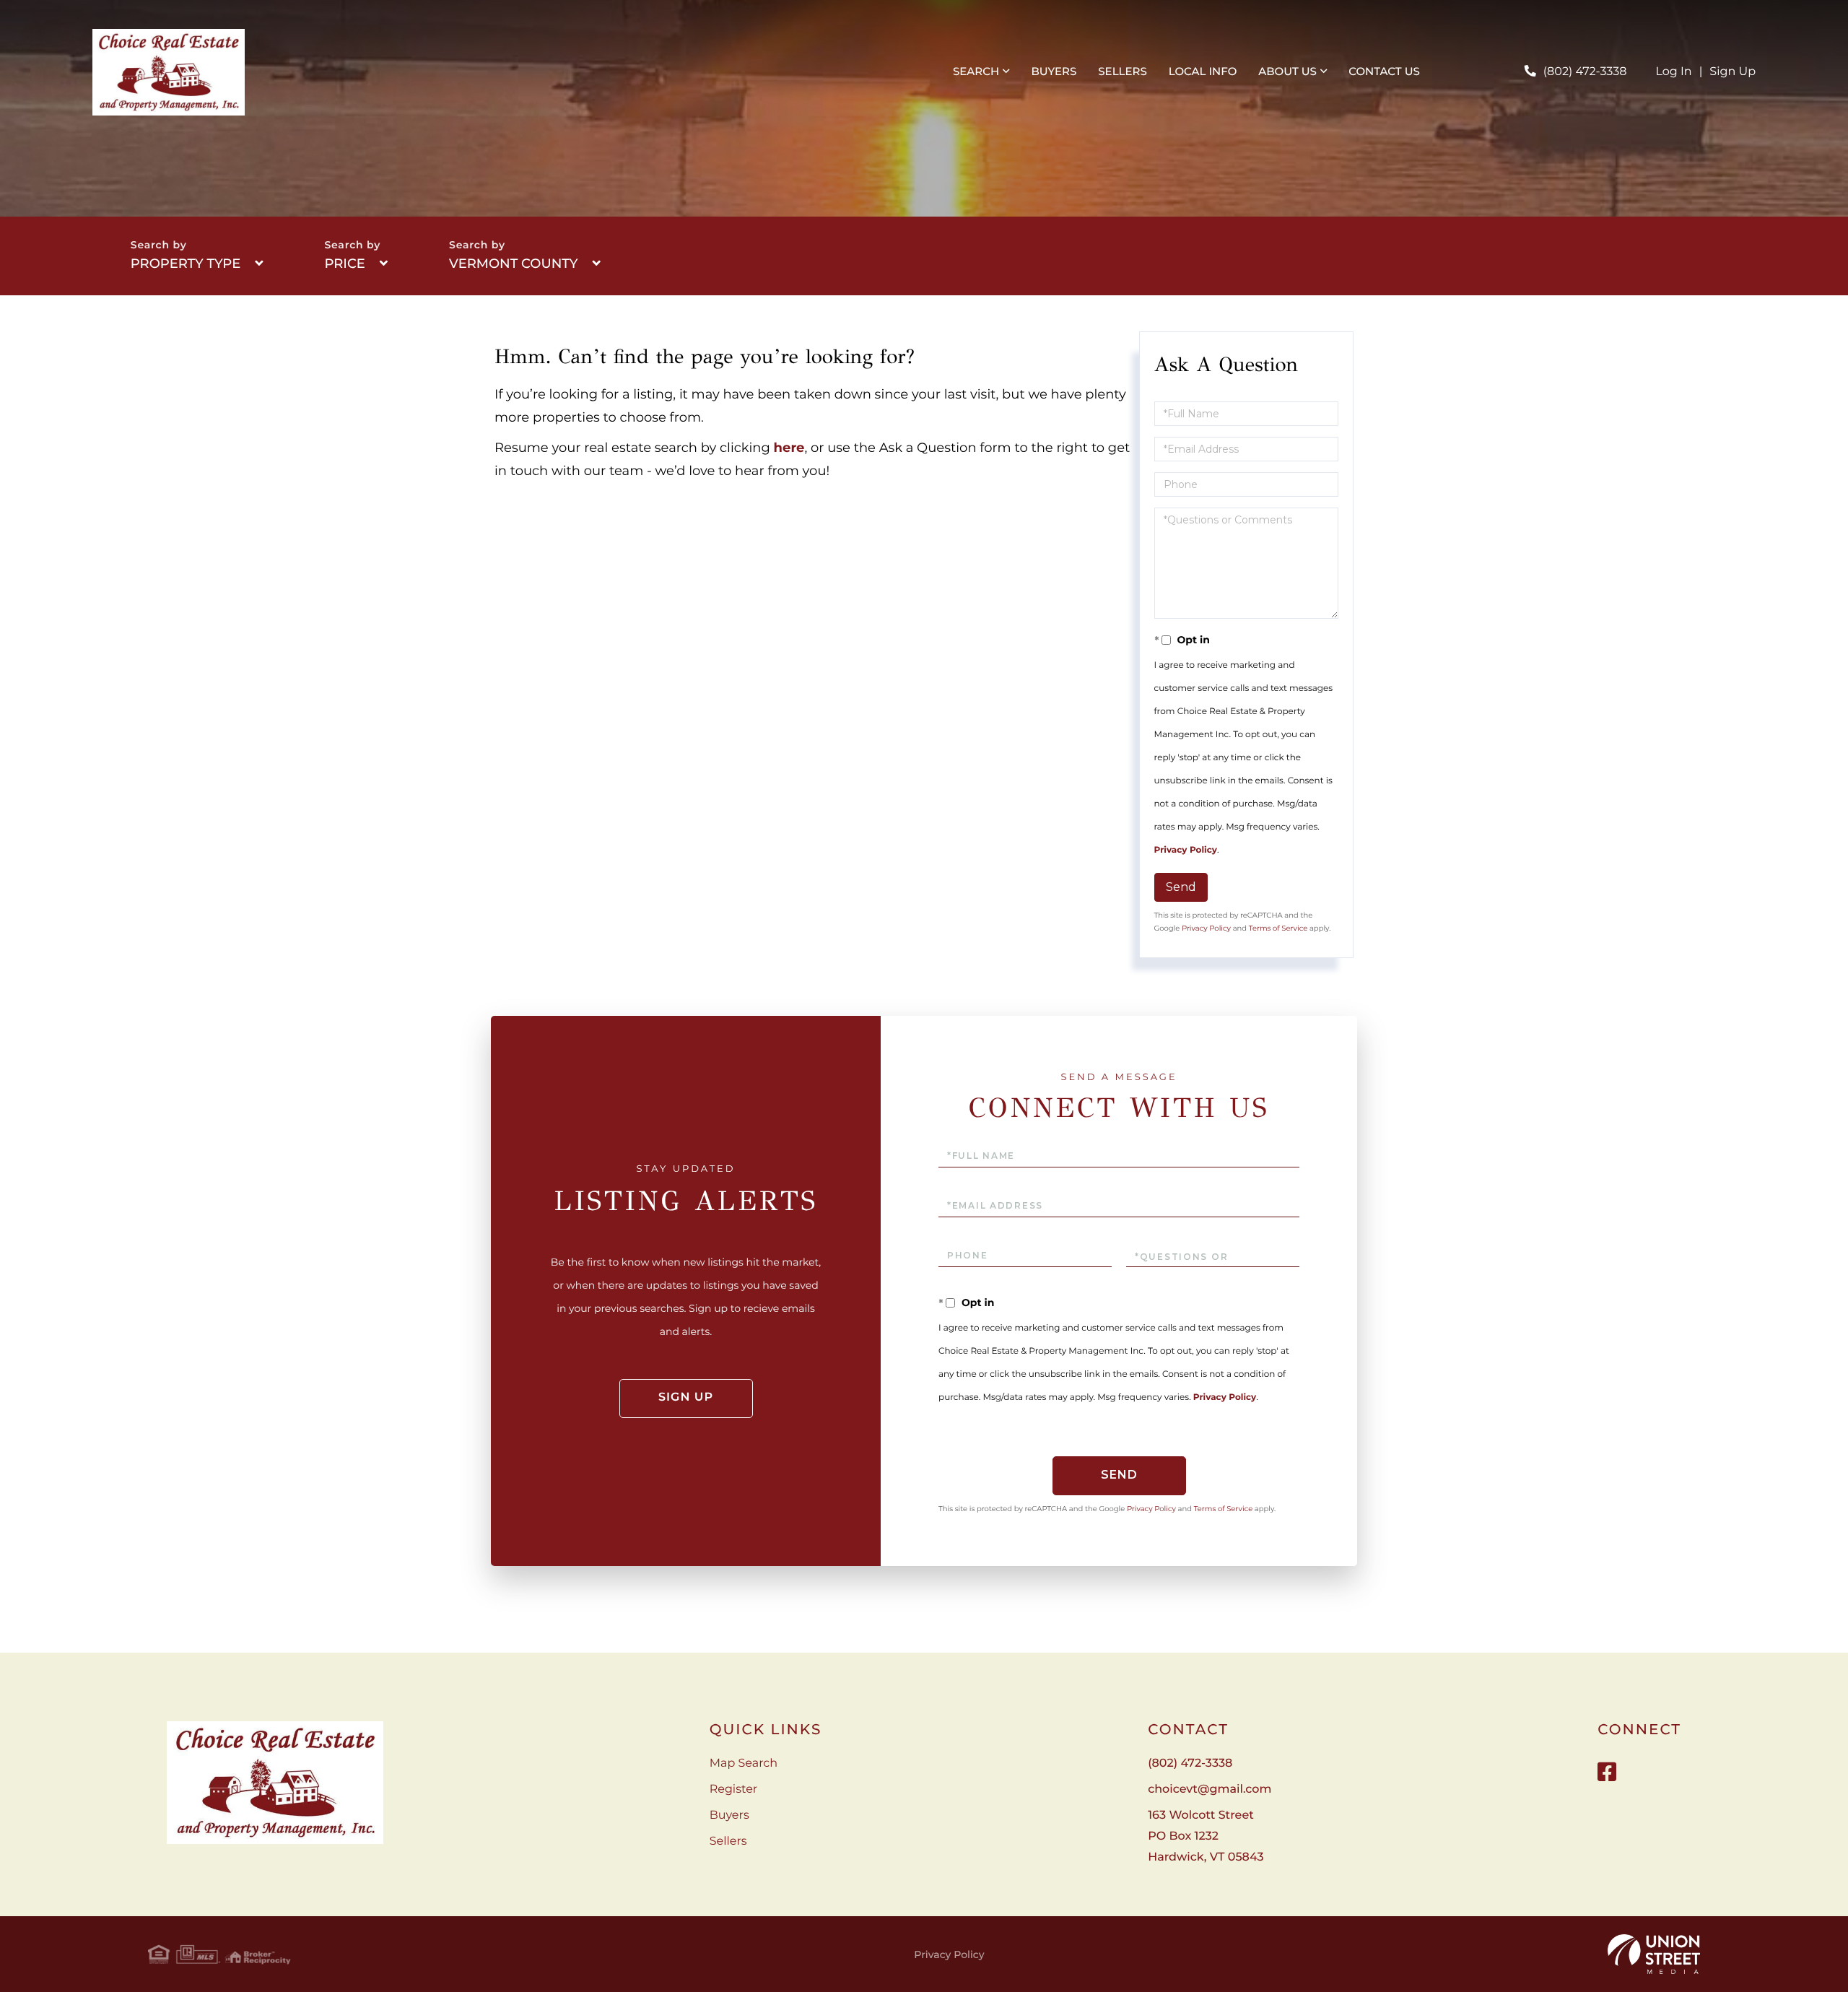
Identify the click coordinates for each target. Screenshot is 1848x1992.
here (789, 448)
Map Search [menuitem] (744, 1763)
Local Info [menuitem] (1203, 71)
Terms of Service (1278, 928)
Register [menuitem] (734, 1789)
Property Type (186, 264)
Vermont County (513, 264)
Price (344, 264)
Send (1181, 887)
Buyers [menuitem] (1054, 71)
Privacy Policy (1186, 850)
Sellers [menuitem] (1122, 71)
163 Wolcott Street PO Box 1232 (1206, 1836)
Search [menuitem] (976, 71)
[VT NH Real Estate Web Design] (1654, 1954)
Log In (1674, 72)
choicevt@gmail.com (1210, 1789)
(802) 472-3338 (1585, 72)
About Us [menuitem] (1287, 71)
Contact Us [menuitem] (1384, 71)
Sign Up (1732, 72)
